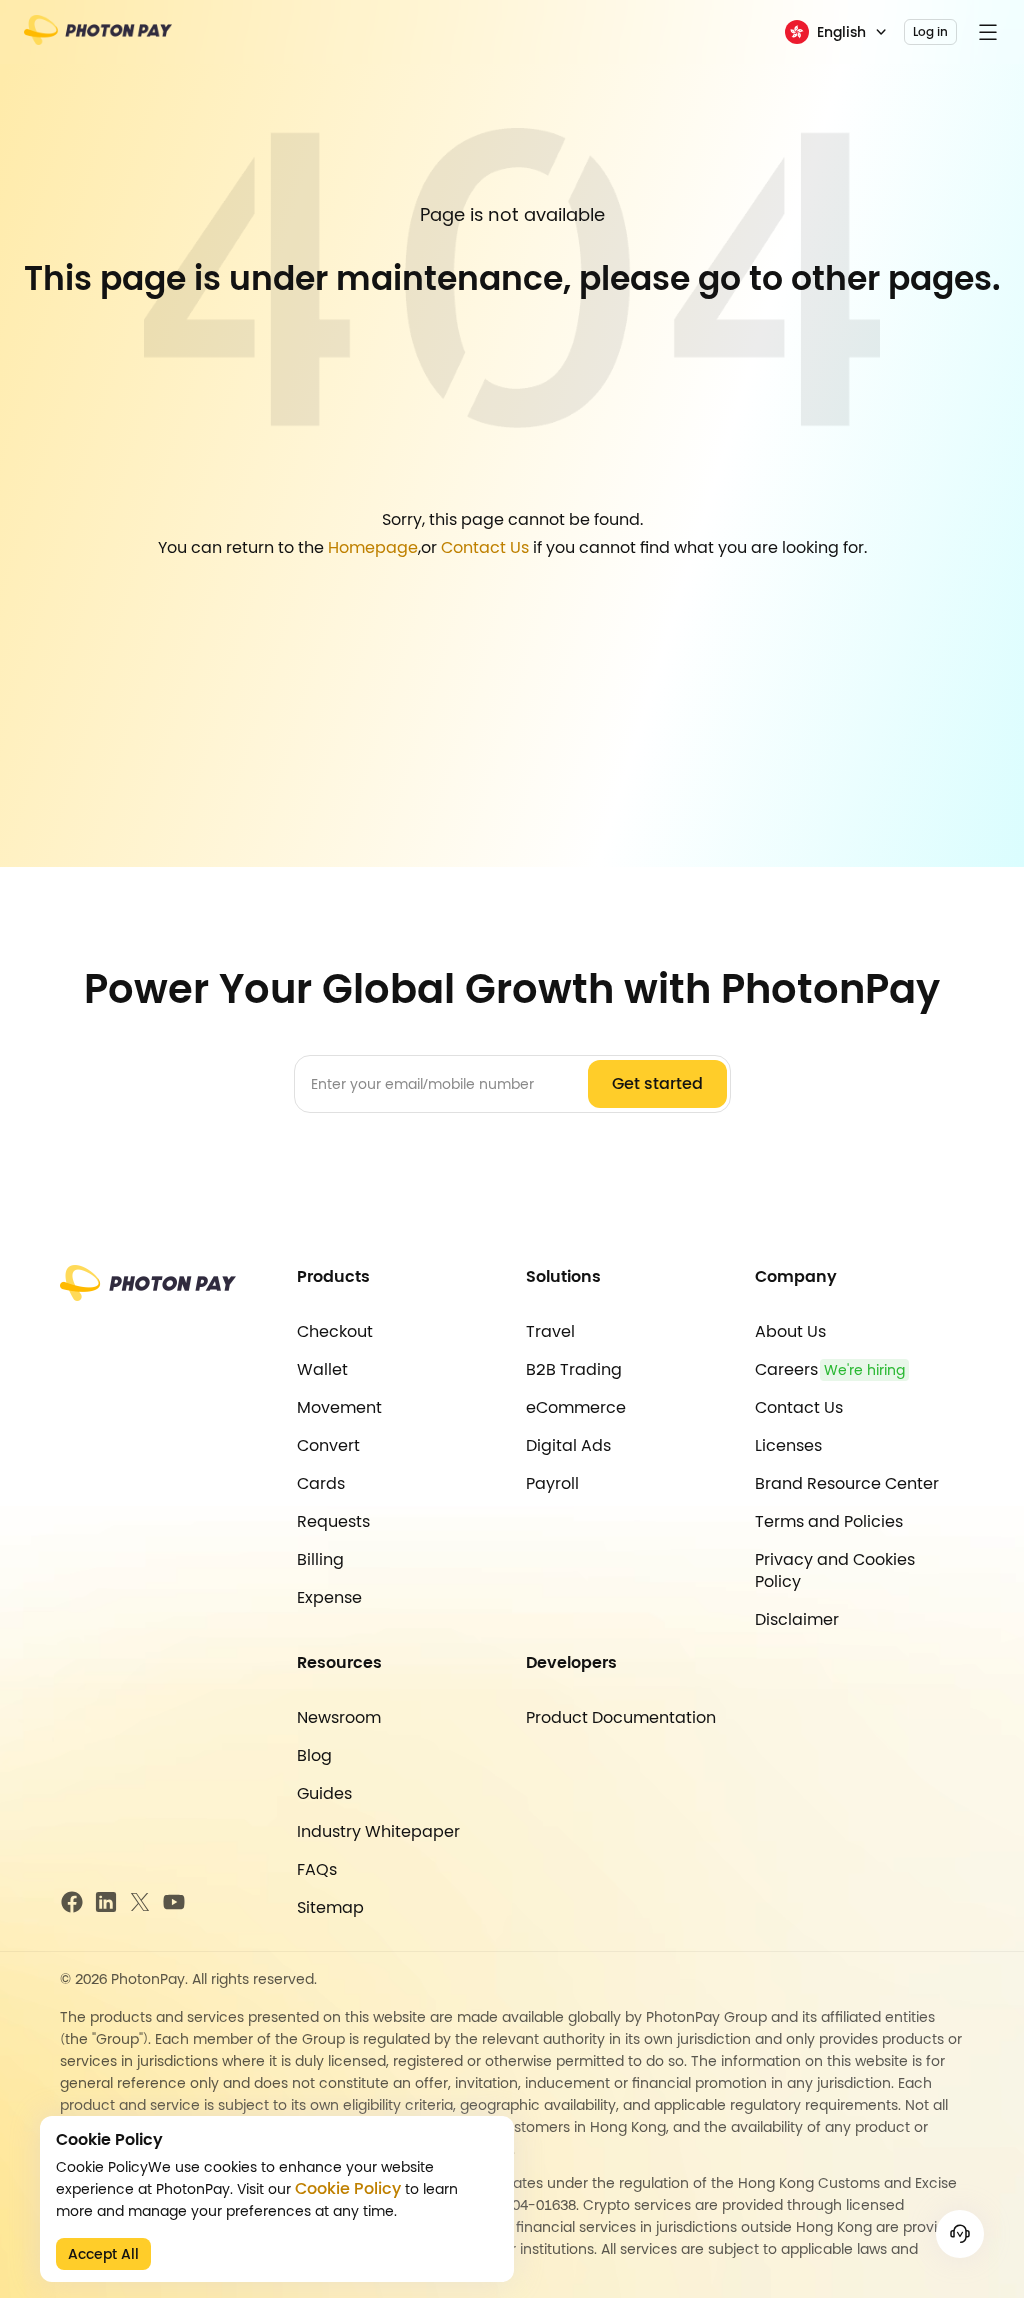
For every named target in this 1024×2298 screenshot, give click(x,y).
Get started (657, 1083)
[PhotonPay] (98, 36)
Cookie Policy (348, 2189)
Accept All (103, 2254)
